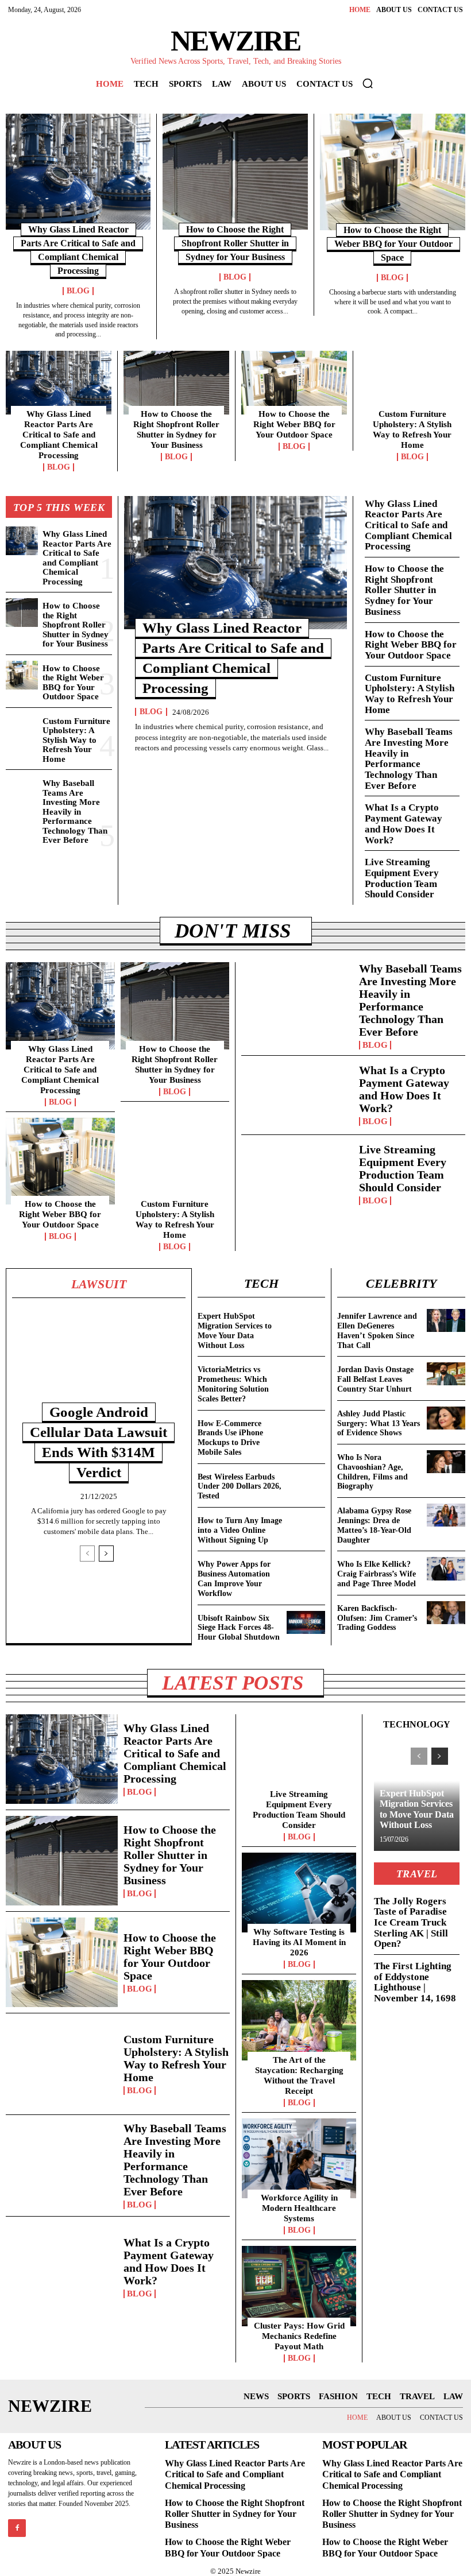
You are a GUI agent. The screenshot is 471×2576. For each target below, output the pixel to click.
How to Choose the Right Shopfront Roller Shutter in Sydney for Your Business (235, 243)
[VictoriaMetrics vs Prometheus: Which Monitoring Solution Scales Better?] (306, 1374)
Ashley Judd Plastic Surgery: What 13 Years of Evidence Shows (379, 1423)
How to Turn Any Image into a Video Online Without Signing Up (240, 1530)
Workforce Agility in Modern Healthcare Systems (299, 2208)
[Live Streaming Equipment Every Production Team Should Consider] (297, 1174)
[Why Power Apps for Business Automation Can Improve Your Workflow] (306, 1568)
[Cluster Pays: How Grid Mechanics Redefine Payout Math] (299, 2286)
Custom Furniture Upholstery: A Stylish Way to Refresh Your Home (412, 429)
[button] (368, 83)
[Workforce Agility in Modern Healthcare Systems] (299, 2159)
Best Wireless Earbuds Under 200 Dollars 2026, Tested (240, 1487)
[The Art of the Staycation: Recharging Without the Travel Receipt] (299, 2020)
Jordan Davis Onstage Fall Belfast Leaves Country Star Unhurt (375, 1379)
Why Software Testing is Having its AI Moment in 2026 (299, 1942)
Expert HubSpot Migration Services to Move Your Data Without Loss (417, 1809)
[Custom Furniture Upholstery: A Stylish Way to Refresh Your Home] (412, 383)
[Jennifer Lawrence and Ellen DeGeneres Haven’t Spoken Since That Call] (446, 1320)
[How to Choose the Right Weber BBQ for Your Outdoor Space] (393, 172)
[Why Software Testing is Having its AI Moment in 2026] (299, 1893)
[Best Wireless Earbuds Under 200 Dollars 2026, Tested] (306, 1481)
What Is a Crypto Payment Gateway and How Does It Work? (404, 824)
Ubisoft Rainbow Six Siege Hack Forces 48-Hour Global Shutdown (239, 1628)
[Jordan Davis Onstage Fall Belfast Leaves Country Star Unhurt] (446, 1374)
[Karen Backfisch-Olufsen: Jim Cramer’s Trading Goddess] (446, 1613)
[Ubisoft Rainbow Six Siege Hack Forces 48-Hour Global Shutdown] (306, 1622)
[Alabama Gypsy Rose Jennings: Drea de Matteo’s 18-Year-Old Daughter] (446, 1515)
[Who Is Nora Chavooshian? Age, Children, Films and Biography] (446, 1462)
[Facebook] (17, 2528)
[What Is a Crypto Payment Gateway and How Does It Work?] (297, 1095)
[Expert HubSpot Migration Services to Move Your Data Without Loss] (306, 1320)
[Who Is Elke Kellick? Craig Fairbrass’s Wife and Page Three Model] (446, 1568)
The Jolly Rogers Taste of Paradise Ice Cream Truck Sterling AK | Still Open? (411, 1923)
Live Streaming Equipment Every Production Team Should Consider (402, 878)
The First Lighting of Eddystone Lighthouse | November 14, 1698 (415, 1982)
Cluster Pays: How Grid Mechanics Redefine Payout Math (299, 2336)
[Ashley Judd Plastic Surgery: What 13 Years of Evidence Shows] (446, 1418)
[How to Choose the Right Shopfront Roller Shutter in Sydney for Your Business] (235, 172)
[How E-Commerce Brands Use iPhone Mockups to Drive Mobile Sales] (306, 1428)
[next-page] (106, 1554)
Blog (78, 291)
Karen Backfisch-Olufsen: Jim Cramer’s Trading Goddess (377, 1618)
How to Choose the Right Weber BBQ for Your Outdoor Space (393, 244)
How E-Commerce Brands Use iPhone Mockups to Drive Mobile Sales (230, 1438)
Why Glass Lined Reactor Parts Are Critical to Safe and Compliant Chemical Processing (59, 435)
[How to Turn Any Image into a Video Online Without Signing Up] (306, 1525)
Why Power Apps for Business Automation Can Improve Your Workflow (234, 1578)
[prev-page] (87, 1554)
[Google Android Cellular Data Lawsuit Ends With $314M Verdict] (99, 1361)
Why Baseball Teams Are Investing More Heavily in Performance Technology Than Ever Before (75, 811)
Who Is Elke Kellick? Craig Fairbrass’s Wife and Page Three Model (377, 1574)
